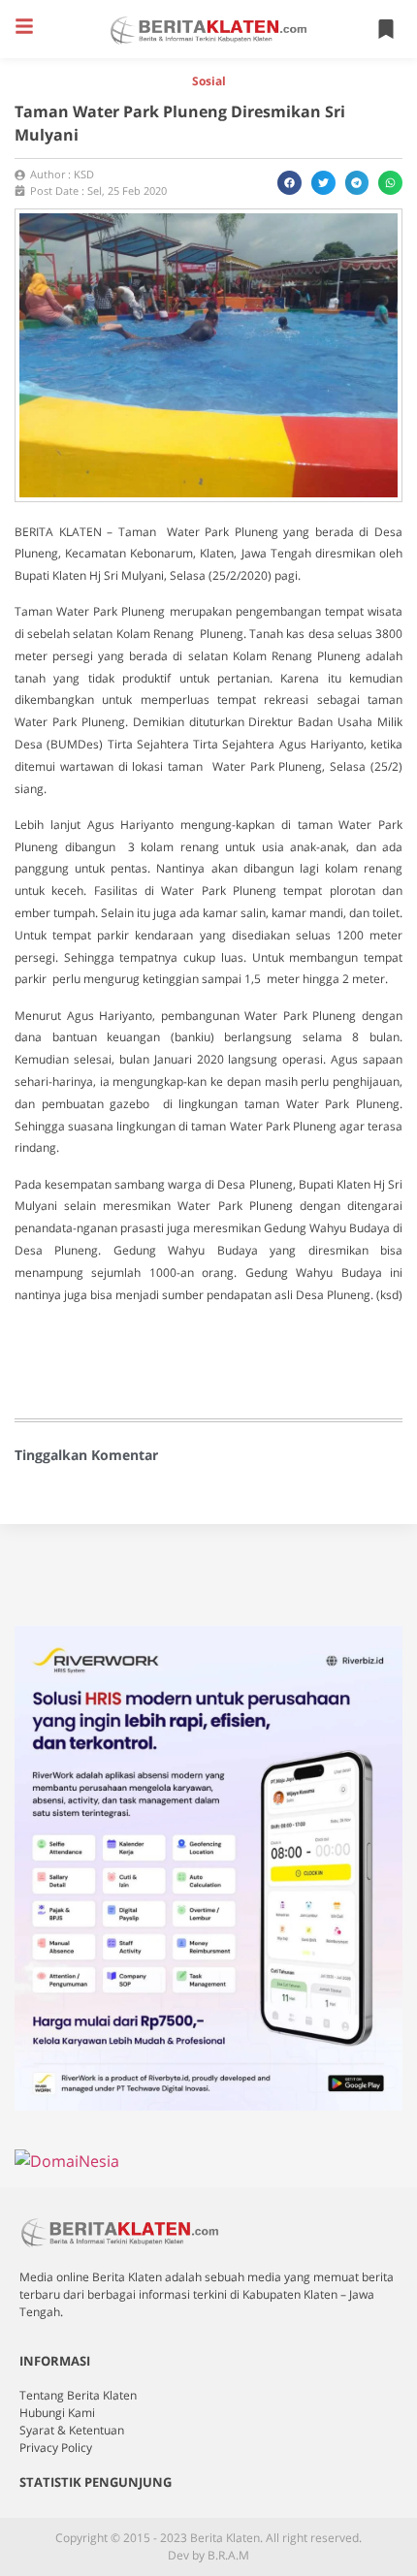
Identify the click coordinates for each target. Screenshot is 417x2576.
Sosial (209, 81)
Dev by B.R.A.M (208, 2555)
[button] (24, 26)
